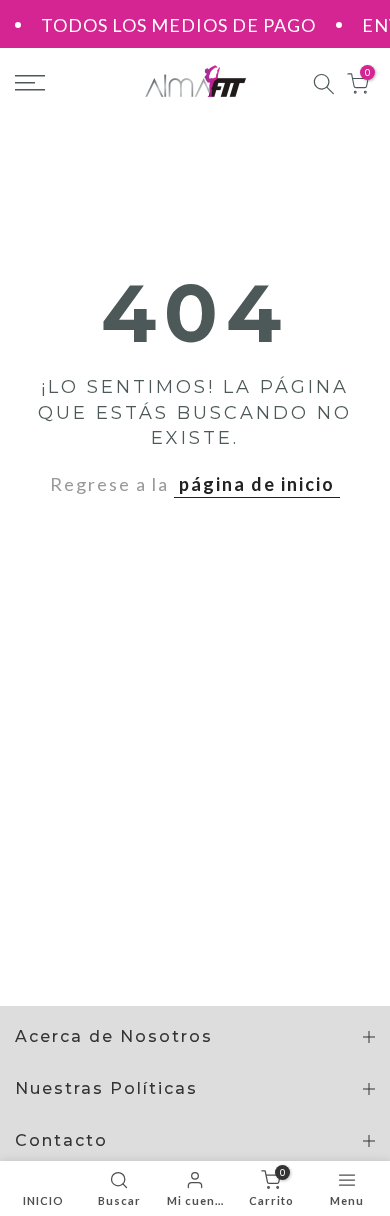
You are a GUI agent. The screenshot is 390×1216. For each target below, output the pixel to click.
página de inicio (257, 484)
